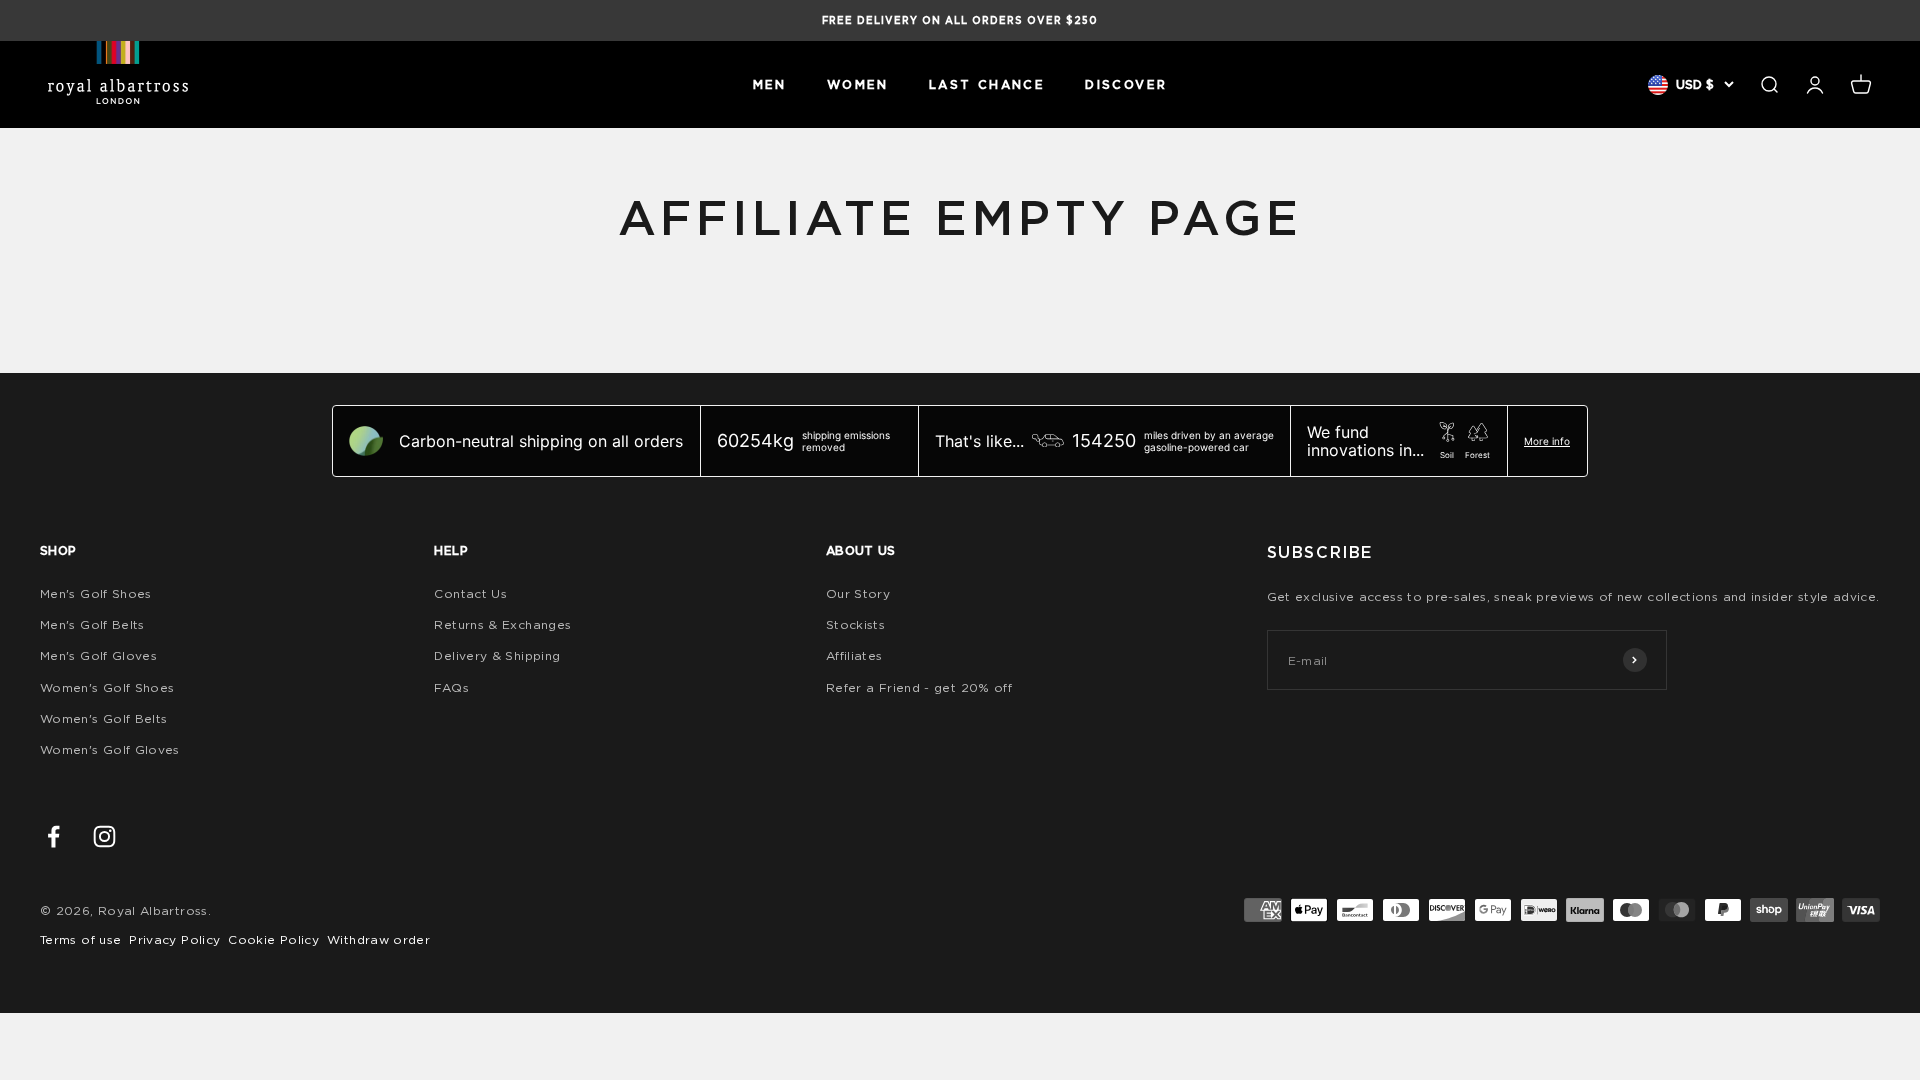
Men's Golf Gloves (98, 655)
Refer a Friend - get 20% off (919, 687)
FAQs (451, 687)
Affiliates (854, 655)
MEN (770, 84)
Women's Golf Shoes (107, 687)
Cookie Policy (273, 939)
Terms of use (80, 939)
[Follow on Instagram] (104, 836)
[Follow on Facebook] (53, 836)
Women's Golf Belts (103, 718)
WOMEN (858, 84)
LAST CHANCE (987, 84)
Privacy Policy (174, 939)
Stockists (855, 624)
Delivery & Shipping (497, 655)
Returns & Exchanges (502, 624)
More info (1547, 441)
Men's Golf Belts (92, 624)
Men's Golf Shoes (96, 593)
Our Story (858, 593)
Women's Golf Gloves (110, 749)
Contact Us (470, 593)
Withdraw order (378, 939)
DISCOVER (1126, 84)
